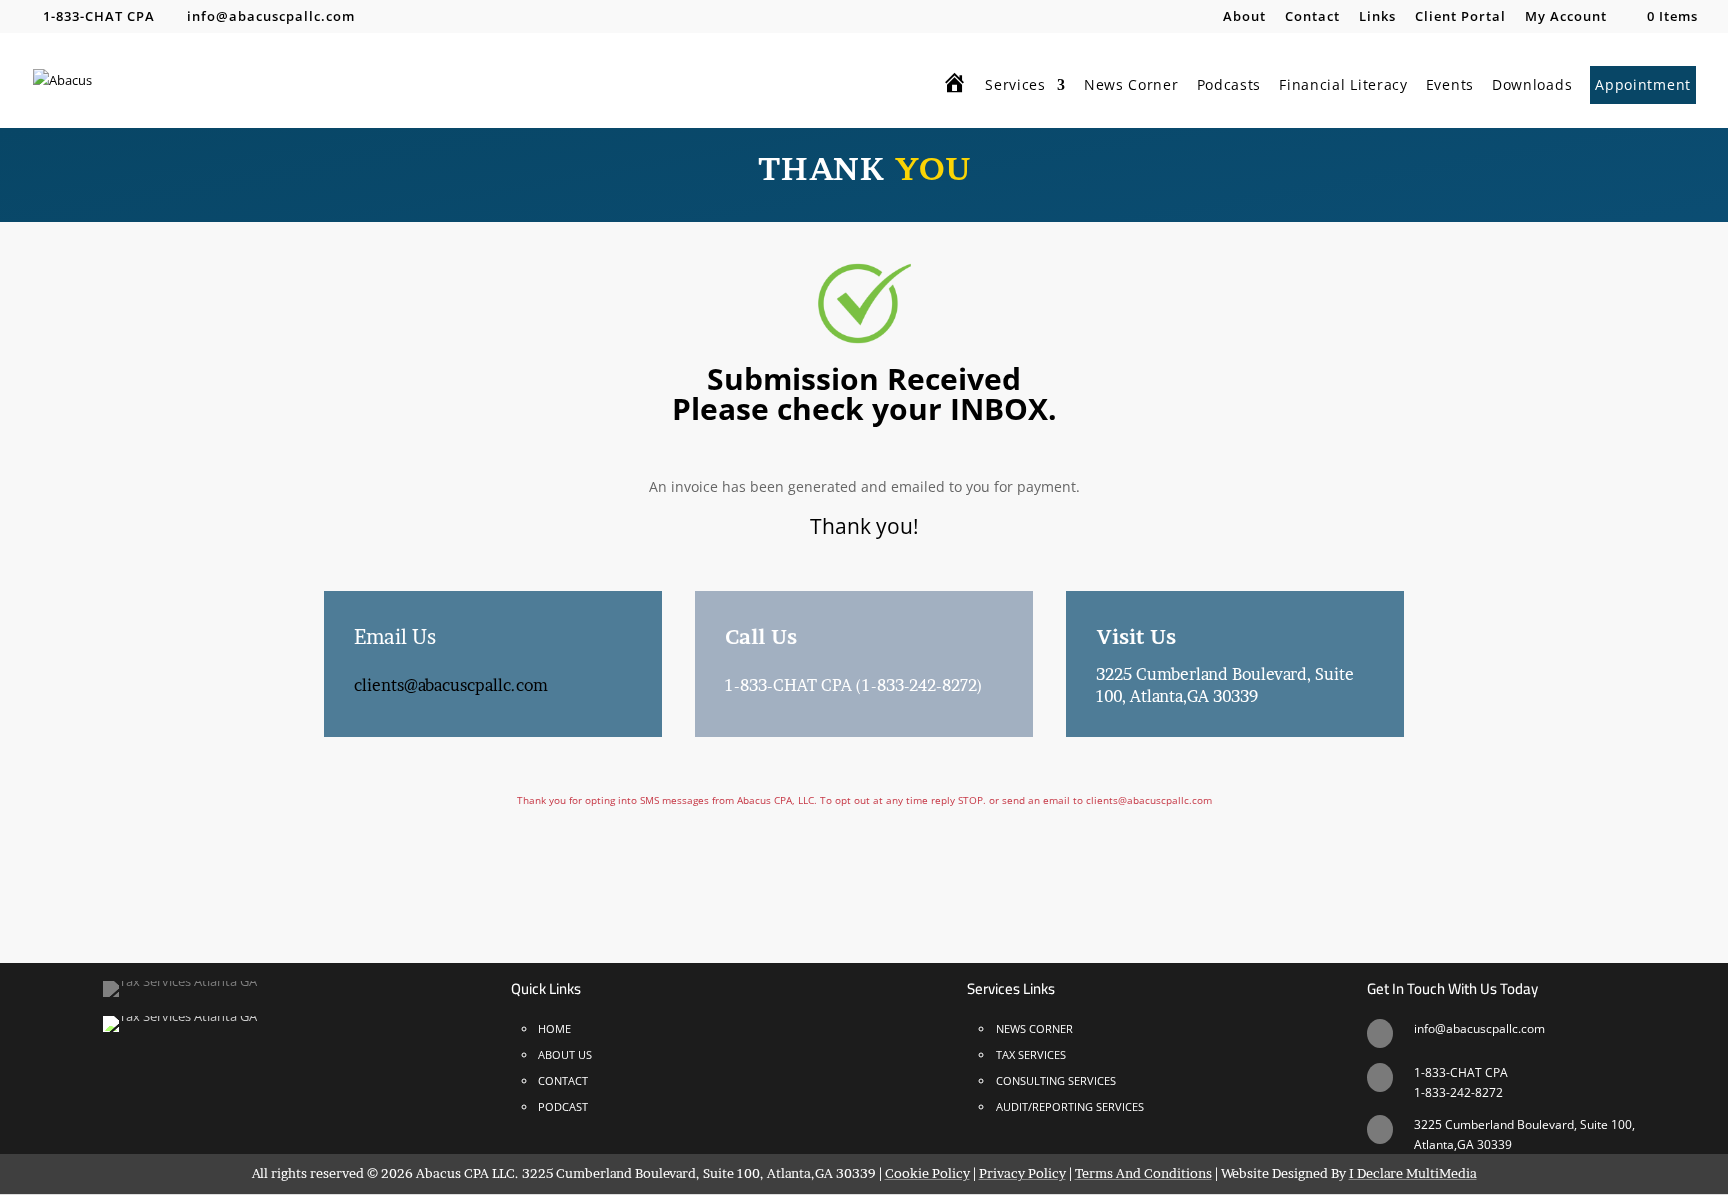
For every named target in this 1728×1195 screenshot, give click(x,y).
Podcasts (1229, 86)
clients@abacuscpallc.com (451, 685)
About (1244, 17)
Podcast (563, 1106)
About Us (565, 1054)
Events (1450, 86)
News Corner (1131, 86)
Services (1015, 86)
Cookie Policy (927, 1173)
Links (1377, 17)
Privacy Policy (1022, 1173)
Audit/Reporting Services (1070, 1106)
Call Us (761, 637)
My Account (1566, 17)
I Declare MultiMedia (1413, 1173)
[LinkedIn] (430, 16)
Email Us (395, 637)
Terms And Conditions (1143, 1173)
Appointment (1643, 84)
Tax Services (1031, 1054)
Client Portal (1460, 17)
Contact (1312, 17)
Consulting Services (1056, 1080)
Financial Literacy (1343, 86)
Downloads (1532, 86)
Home (554, 1028)
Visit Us (1136, 637)
